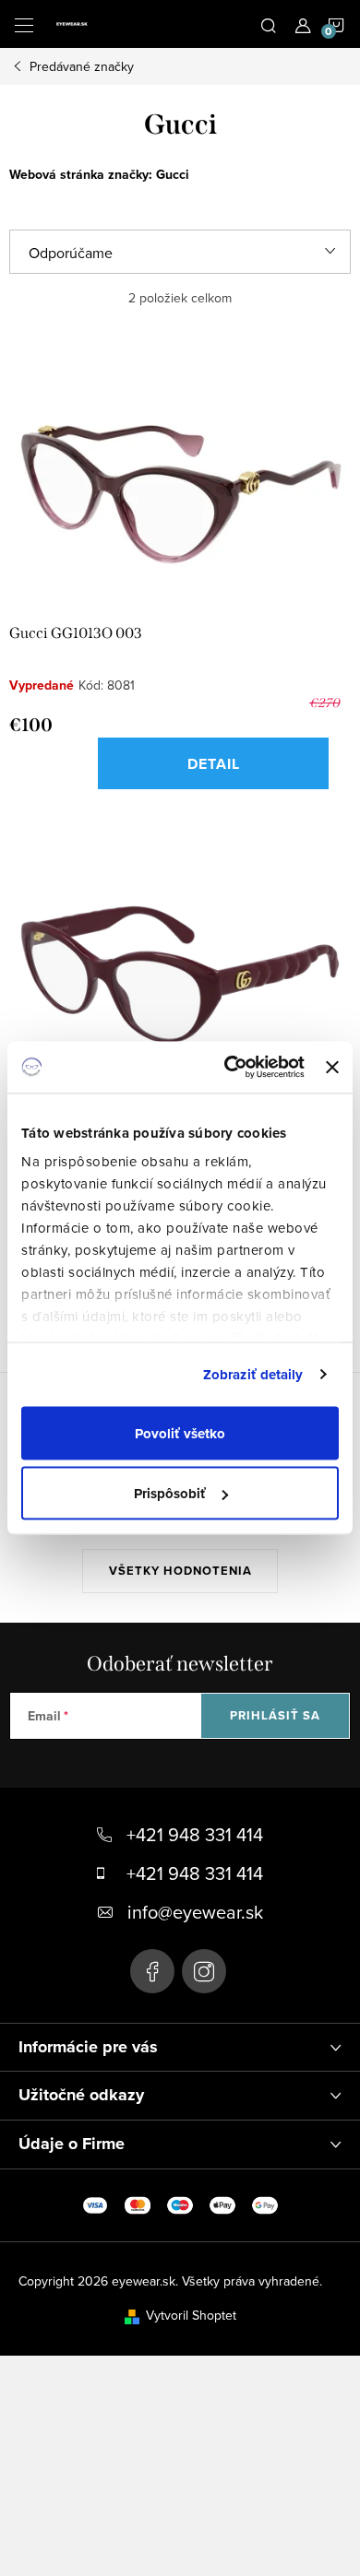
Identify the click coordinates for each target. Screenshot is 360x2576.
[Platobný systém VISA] (95, 2204)
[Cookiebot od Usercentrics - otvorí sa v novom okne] (229, 1068)
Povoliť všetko (180, 1433)
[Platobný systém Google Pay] (265, 2204)
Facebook (152, 1971)
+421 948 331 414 (195, 1834)
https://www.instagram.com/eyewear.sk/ (204, 1971)
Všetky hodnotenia (180, 1571)
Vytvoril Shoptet (191, 2315)
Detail (214, 764)
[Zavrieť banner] (332, 1067)
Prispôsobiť (170, 1494)
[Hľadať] (269, 24)
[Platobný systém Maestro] (180, 2204)
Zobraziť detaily (253, 1375)
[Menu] (24, 24)
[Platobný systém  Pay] (222, 2204)
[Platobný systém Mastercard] (138, 2204)
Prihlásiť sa (275, 1715)
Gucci (173, 174)
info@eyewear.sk (195, 1912)
